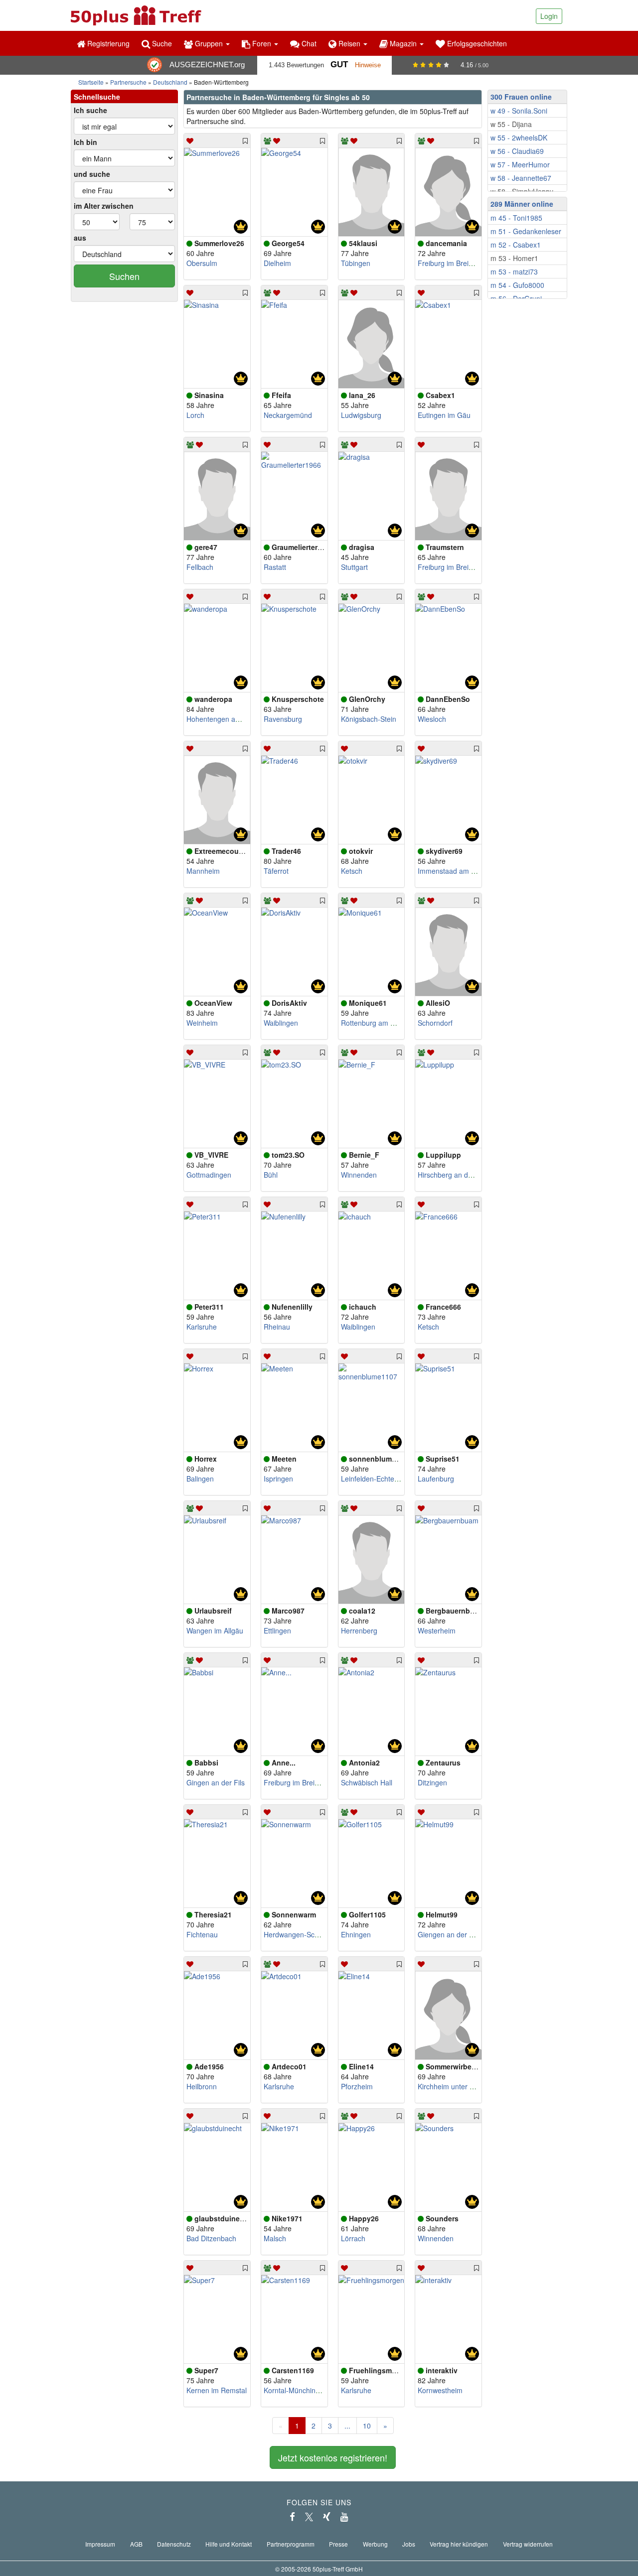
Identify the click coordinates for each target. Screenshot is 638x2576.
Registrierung (107, 43)
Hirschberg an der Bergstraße (465, 1175)
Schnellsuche (97, 97)
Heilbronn (202, 2086)
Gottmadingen (209, 1175)
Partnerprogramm (291, 2544)
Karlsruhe (202, 1327)
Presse (338, 2544)
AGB (136, 2544)
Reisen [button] (349, 43)
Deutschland (170, 82)
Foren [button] (262, 43)
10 (367, 2426)
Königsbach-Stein (369, 719)
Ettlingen (277, 1630)
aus (80, 238)
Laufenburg (436, 1479)
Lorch (195, 415)
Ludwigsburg (361, 415)
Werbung (375, 2544)
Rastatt (275, 567)
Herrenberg (359, 1630)
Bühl (271, 1175)
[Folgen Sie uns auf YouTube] (344, 2517)
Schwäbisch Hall (367, 1782)
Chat (308, 43)
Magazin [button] (403, 43)
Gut (339, 65)
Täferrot (276, 871)
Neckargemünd (288, 415)
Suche (161, 43)
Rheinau (277, 1327)
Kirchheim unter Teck (451, 2086)
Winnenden (359, 1175)
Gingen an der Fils (216, 1782)
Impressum (100, 2544)
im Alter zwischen (104, 206)
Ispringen (278, 1479)
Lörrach (353, 2238)
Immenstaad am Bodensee (460, 871)
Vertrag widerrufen (528, 2544)
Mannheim (203, 871)
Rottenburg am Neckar (377, 1023)
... (347, 2426)
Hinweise (368, 65)
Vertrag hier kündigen (459, 2544)
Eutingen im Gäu (444, 415)
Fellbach (200, 567)
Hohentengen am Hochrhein (231, 719)
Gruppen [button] (209, 43)
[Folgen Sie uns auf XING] (327, 2517)
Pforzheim (357, 2086)
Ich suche (90, 110)
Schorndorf (435, 1023)
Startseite (91, 82)
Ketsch (352, 871)
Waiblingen (281, 1023)
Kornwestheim (440, 2390)
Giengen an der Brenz (453, 1934)
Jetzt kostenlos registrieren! (333, 2457)
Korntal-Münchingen (296, 2390)
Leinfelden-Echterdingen (380, 1479)
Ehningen (356, 1934)
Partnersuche (128, 82)
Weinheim (202, 1023)
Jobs (409, 2544)
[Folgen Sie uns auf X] (309, 2517)
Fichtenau (202, 1934)
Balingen (200, 1479)
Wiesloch (432, 719)
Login (549, 16)
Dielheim (277, 263)
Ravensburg (283, 719)
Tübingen (356, 263)
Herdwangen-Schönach (301, 1934)
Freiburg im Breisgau (451, 263)
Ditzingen (432, 1782)
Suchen (124, 276)
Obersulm (202, 263)
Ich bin (85, 142)
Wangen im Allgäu (215, 1630)
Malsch (275, 2238)
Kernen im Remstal (217, 2390)
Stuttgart (354, 567)
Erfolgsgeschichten (476, 43)
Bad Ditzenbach (211, 2238)
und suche (92, 174)
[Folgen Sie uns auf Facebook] (292, 2517)
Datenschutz (174, 2544)
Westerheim (437, 1630)
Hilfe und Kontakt (229, 2544)
